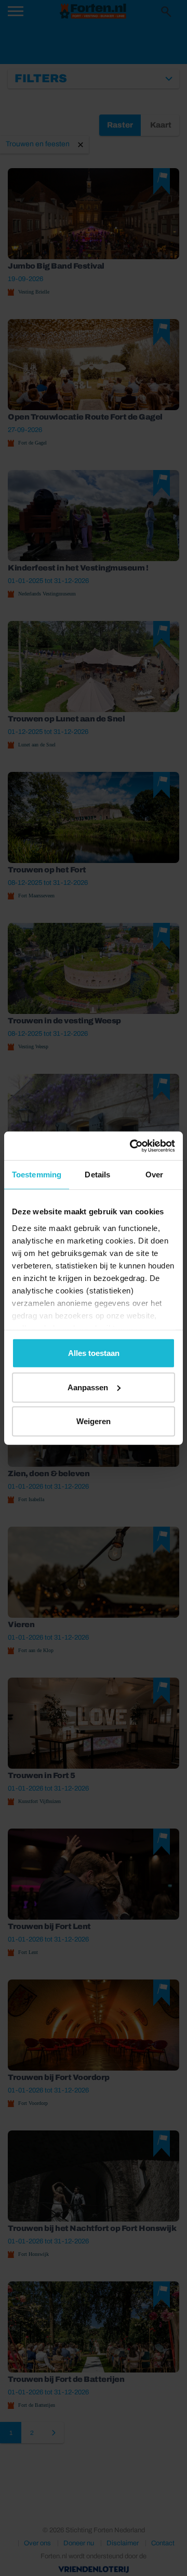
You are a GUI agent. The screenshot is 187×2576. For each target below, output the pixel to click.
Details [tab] (97, 1175)
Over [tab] (154, 1175)
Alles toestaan (94, 1353)
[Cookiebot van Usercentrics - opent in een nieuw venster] (132, 1146)
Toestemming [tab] (37, 1175)
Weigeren (94, 1421)
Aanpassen (88, 1387)
